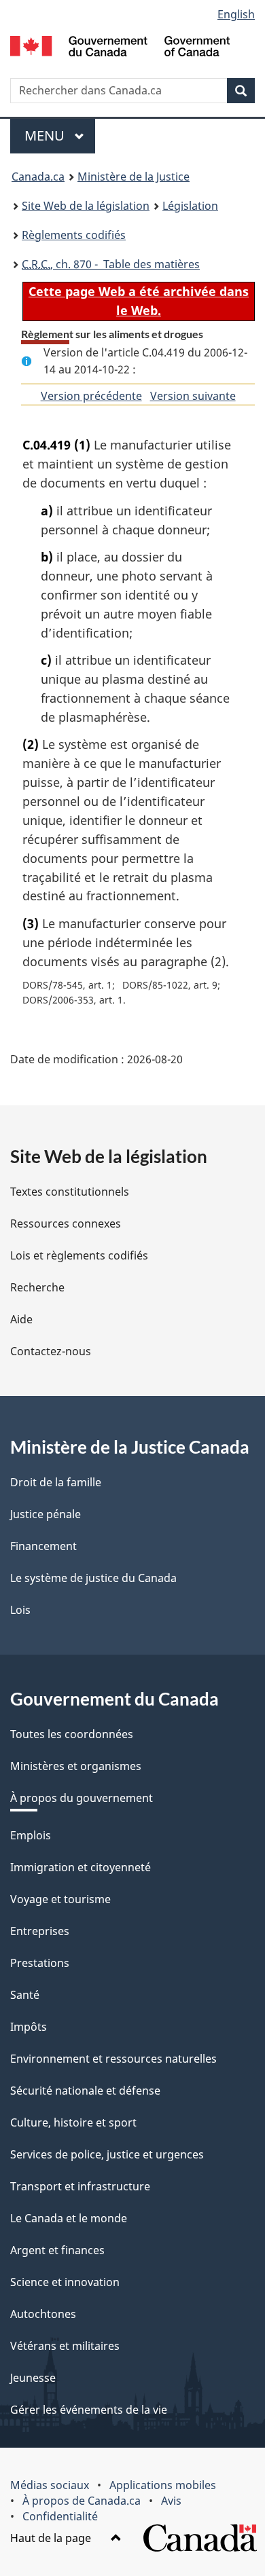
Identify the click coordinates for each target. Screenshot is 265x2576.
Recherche (37, 1287)
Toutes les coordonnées (72, 1734)
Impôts (29, 2027)
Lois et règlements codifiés (79, 1255)
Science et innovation (65, 2282)
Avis (171, 2501)
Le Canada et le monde (69, 2218)
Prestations (40, 1963)
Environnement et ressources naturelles (113, 2059)
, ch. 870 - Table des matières (111, 264)
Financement (43, 1546)
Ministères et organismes (76, 1766)
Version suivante (193, 396)
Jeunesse (33, 2378)
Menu (60, 135)
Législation (190, 206)
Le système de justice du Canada (93, 1578)
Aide (21, 1319)
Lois (20, 1610)
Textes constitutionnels (70, 1192)
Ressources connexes (66, 1223)
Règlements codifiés (74, 235)
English (236, 14)
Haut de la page (52, 2538)
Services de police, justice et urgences (107, 2154)
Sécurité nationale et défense (85, 2091)
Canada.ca (38, 177)
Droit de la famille (56, 1482)
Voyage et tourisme (60, 1899)
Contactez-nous (51, 1351)
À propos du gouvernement (82, 1798)
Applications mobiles (163, 2485)
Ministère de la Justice (134, 177)
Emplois (31, 1835)
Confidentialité (60, 2516)
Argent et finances (57, 2250)
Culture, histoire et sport (73, 2122)
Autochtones (43, 2314)
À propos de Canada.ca (82, 2501)
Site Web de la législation (86, 206)
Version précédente (91, 396)
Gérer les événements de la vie (89, 2410)
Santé (25, 1995)
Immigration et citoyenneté (81, 1867)
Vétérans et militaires (65, 2346)
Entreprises (40, 1931)
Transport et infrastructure (80, 2186)
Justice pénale (46, 1514)
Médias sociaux (50, 2485)
